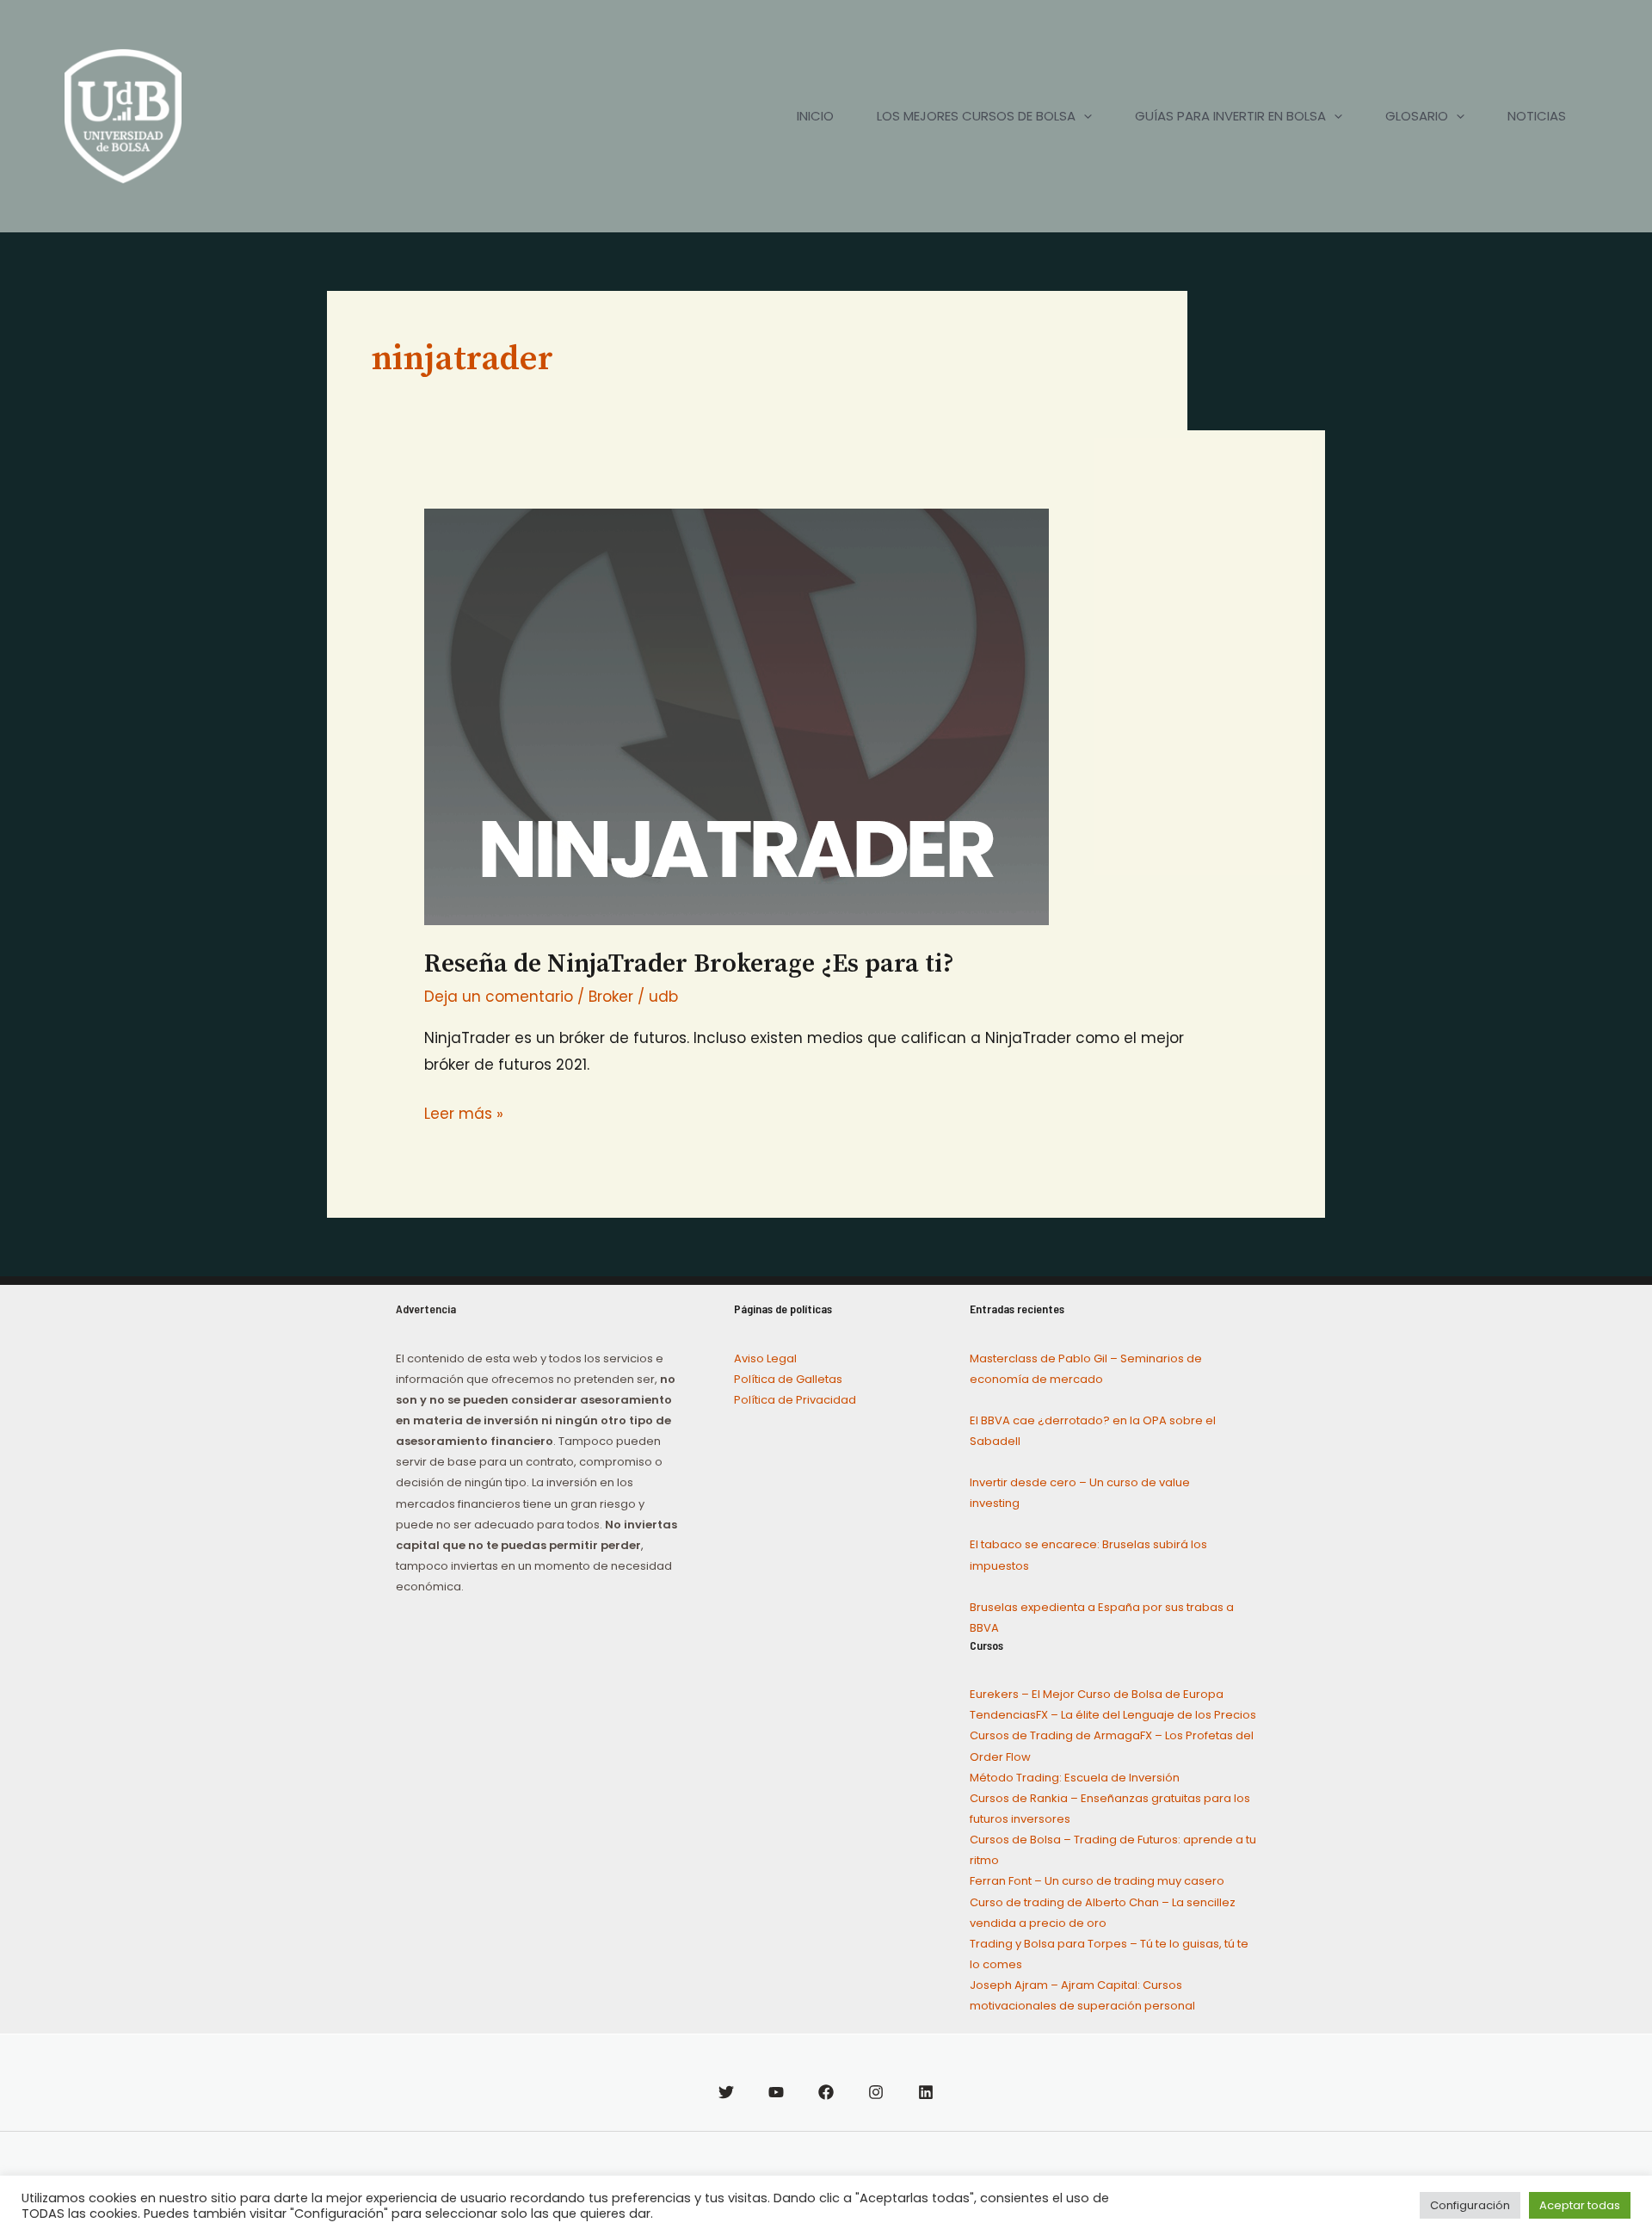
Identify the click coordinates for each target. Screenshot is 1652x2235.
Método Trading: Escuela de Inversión (1075, 1778)
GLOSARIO (1417, 116)
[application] (1084, 116)
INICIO (815, 116)
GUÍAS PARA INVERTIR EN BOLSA (1230, 116)
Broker (611, 997)
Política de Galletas (788, 1379)
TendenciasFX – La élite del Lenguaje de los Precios (1113, 1715)
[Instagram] (876, 2092)
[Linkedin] (926, 2092)
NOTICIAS (1537, 116)
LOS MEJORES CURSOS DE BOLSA (976, 116)
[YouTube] (776, 2092)
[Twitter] (726, 2092)
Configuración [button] (1470, 2205)
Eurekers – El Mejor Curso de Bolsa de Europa (1097, 1694)
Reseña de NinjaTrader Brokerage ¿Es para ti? (689, 964)
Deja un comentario (499, 997)
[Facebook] (826, 2092)
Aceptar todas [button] (1580, 2205)
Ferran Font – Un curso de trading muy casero (1097, 1881)
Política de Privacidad (795, 1400)
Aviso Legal (765, 1358)
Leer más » (464, 1112)
